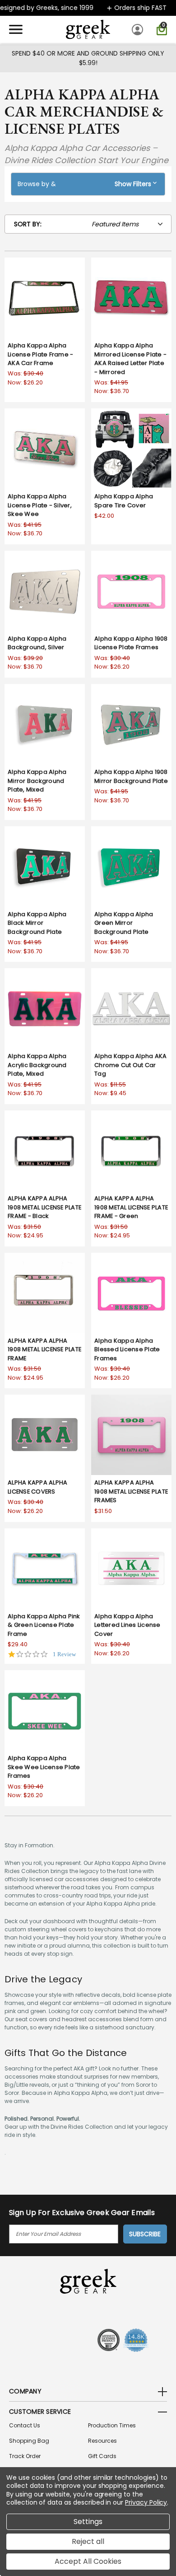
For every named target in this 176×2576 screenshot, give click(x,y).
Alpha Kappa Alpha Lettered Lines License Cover (127, 1625)
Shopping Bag (29, 2441)
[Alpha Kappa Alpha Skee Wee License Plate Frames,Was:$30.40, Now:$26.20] (45, 1710)
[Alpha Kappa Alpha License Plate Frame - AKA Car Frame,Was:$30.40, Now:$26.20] (45, 298)
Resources (102, 2441)
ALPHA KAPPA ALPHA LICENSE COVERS (37, 1487)
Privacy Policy (146, 2502)
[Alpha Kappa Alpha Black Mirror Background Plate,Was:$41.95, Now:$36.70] (45, 866)
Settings (88, 2522)
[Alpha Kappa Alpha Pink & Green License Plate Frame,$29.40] (45, 1569)
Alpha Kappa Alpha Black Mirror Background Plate (37, 923)
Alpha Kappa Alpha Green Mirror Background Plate (124, 923)
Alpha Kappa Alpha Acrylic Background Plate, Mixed (37, 1065)
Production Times (112, 2425)
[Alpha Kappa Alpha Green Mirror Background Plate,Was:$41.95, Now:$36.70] (131, 866)
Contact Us (25, 2425)
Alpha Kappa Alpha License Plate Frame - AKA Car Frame (40, 354)
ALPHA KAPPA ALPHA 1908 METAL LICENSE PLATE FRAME (44, 1349)
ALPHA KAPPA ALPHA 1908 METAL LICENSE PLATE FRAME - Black (44, 1207)
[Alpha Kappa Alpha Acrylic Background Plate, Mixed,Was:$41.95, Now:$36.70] (45, 1008)
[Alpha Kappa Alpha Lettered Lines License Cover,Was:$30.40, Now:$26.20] (131, 1569)
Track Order (25, 2456)
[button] (88, 184)
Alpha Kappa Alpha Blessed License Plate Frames (127, 1349)
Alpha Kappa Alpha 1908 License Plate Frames (131, 643)
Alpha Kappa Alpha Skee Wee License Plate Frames (44, 1767)
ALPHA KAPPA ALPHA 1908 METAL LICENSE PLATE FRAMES (131, 1491)
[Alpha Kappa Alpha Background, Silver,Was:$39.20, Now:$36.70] (45, 591)
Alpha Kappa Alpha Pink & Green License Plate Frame (44, 1625)
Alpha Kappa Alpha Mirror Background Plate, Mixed (37, 781)
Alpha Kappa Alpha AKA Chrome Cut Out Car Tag (130, 1065)
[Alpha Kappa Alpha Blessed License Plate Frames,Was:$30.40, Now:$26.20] (131, 1293)
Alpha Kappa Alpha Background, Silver (37, 643)
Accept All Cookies (88, 2561)
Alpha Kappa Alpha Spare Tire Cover (124, 501)
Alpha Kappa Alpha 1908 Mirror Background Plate (131, 776)
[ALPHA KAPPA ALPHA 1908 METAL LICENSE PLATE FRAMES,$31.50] (131, 1435)
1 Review (64, 1654)
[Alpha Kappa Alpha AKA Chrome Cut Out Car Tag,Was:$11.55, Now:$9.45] (131, 1008)
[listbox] (130, 224)
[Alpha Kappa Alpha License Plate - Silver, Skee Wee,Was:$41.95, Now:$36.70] (45, 449)
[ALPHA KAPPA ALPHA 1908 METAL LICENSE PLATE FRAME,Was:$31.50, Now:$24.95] (45, 1293)
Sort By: (28, 224)
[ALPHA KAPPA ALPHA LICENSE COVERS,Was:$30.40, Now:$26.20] (45, 1435)
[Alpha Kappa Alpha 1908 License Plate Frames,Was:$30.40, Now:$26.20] (131, 591)
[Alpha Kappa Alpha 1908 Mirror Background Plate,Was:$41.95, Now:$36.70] (131, 724)
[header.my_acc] (139, 29)
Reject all (88, 2541)
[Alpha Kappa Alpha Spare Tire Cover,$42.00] (131, 449)
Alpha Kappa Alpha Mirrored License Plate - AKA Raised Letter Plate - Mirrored (130, 359)
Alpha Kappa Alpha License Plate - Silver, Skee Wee (40, 505)
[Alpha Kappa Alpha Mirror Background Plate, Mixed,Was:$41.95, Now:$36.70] (45, 724)
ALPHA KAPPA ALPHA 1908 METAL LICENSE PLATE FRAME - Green (131, 1207)
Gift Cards (102, 2456)
